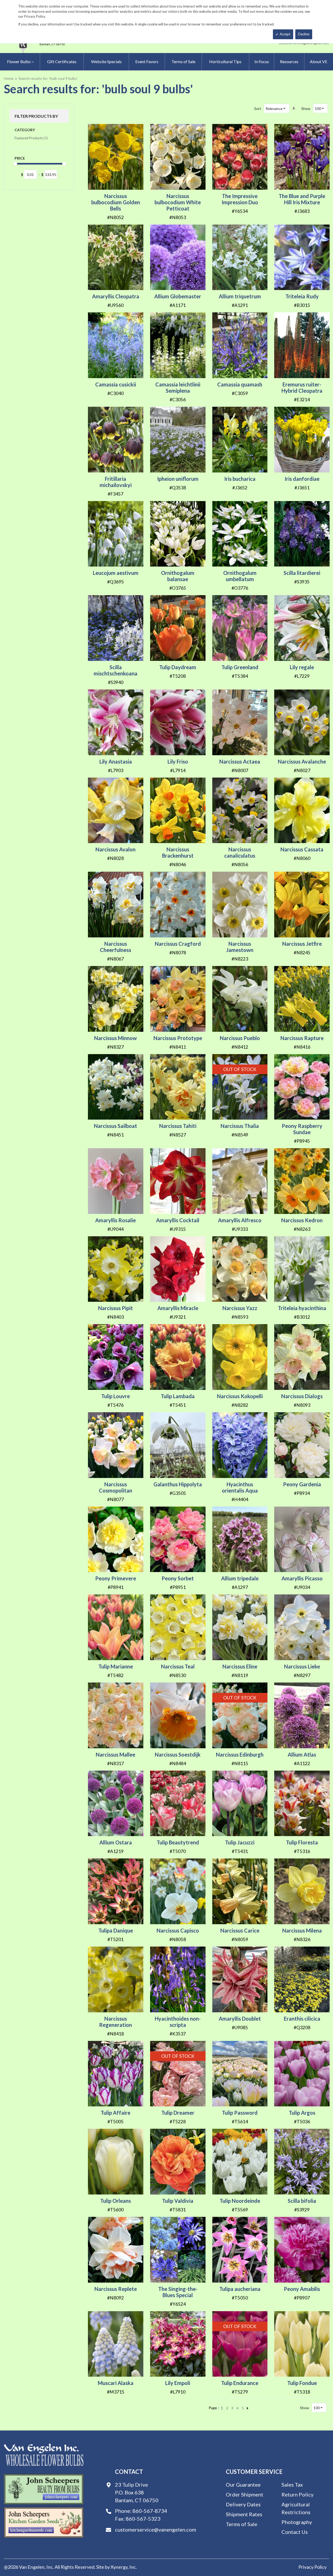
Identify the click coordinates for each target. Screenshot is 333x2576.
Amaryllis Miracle (178, 1308)
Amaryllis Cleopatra (116, 296)
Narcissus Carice (240, 1930)
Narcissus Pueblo (240, 1038)
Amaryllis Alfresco (240, 1220)
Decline (304, 34)
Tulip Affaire (116, 2113)
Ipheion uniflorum (178, 479)
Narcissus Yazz (240, 1308)
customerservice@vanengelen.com (156, 2529)
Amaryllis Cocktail (178, 1220)
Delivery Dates (243, 2504)
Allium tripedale (240, 1578)
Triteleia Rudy (302, 296)
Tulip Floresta (302, 1842)
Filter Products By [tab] (36, 116)
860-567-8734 (150, 2511)
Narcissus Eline (240, 1666)
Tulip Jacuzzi (240, 1842)
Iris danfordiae (302, 479)
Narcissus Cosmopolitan (116, 1487)
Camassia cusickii (116, 384)
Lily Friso (178, 761)
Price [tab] (20, 158)
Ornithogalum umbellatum (240, 576)
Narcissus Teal (178, 1666)
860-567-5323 (143, 2519)
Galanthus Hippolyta (178, 1484)
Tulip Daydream (178, 667)
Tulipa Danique (116, 1930)
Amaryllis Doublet (240, 2019)
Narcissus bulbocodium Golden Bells (116, 202)
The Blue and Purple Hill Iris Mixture (302, 199)
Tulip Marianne (116, 1666)
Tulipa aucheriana (240, 2289)
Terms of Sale (242, 2524)
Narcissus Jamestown (240, 947)
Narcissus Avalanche (302, 761)
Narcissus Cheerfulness (116, 947)
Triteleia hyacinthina (302, 1308)
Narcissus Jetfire (302, 944)
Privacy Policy (312, 2567)
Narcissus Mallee (116, 1754)
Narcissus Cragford (178, 944)
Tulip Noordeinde (240, 2201)
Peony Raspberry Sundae (302, 1129)
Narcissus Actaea (240, 761)
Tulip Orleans (116, 2201)
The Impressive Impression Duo (240, 199)
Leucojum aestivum (116, 573)
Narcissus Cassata (302, 849)
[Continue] (248, 2408)
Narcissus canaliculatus (240, 852)
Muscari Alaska (116, 2383)
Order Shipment (245, 2494)
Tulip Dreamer (178, 2113)
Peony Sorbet (178, 1578)
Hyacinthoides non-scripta (178, 2022)
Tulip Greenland (240, 667)
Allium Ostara (116, 1842)
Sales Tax (292, 2485)
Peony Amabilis (302, 2289)
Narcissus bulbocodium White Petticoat (178, 202)
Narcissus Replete (116, 2289)
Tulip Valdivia (178, 2201)
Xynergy (119, 2567)
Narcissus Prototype (178, 1038)
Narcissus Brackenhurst (178, 852)
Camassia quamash (240, 384)
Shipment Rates (244, 2514)
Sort (258, 109)
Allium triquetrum (240, 296)
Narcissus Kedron (302, 1220)
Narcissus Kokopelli (240, 1396)
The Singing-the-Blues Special (178, 2292)
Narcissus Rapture (302, 1038)
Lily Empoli (178, 2383)
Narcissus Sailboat (116, 1126)
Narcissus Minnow (116, 1038)
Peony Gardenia (302, 1484)
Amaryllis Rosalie (116, 1220)
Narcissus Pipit (116, 1308)
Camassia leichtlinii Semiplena (178, 387)
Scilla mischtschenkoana (116, 670)
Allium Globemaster (178, 296)
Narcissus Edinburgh (240, 1754)
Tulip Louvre (116, 1396)
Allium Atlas (302, 1754)
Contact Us (295, 2532)
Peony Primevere (116, 1578)
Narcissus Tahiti (178, 1126)
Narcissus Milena (302, 1930)
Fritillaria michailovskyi (116, 482)
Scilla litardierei (302, 573)
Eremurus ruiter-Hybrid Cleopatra (302, 387)
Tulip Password (240, 2113)
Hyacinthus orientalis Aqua (240, 1487)
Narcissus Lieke (302, 1666)
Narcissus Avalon (116, 849)
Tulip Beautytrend (178, 1842)
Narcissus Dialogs (302, 1396)
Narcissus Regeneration (116, 2022)
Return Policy (297, 2494)
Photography (297, 2522)
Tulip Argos (302, 2113)
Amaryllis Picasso (302, 1578)
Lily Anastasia (116, 761)
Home (9, 78)
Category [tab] (25, 130)
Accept (285, 34)
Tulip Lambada (178, 1396)
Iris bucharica (240, 479)
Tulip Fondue (302, 2383)
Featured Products (31, 138)
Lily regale (302, 667)
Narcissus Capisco (178, 1930)
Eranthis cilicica (302, 2019)
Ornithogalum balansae (178, 576)
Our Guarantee (243, 2485)
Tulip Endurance (240, 2383)
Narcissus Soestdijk (178, 1754)
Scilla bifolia (302, 2201)
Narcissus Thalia (240, 1126)
